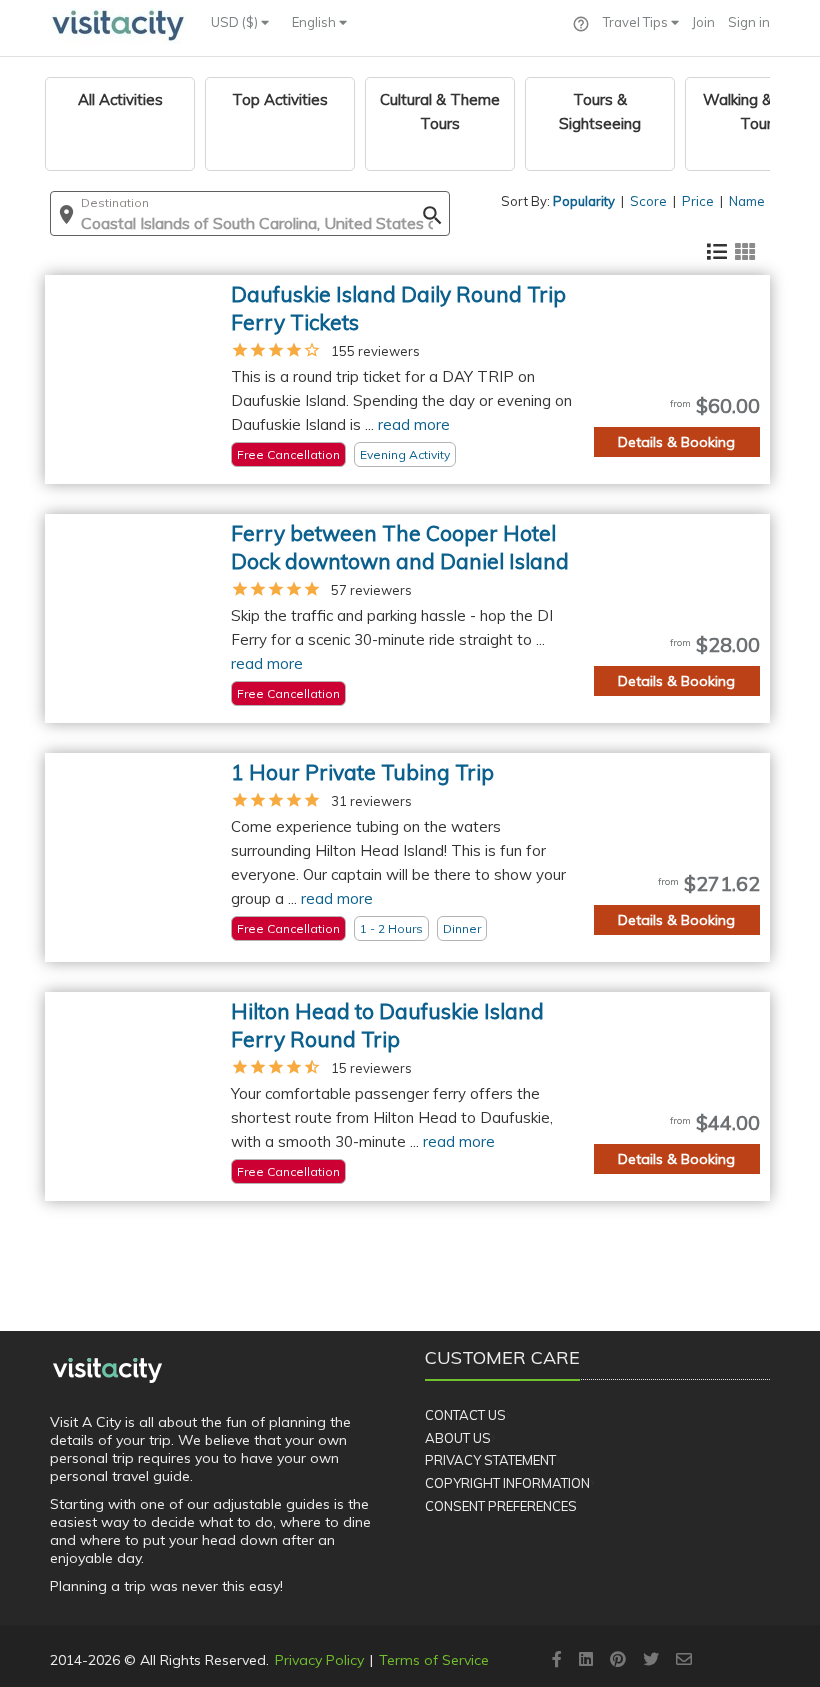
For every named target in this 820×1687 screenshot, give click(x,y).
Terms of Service (434, 1660)
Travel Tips (637, 22)
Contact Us (465, 1415)
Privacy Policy (319, 1660)
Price (698, 201)
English (315, 22)
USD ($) (236, 22)
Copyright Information (507, 1483)
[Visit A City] (107, 1370)
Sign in (749, 22)
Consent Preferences (501, 1506)
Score (648, 201)
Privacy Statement (490, 1460)
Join (703, 22)
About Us (458, 1438)
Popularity (584, 201)
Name (747, 201)
